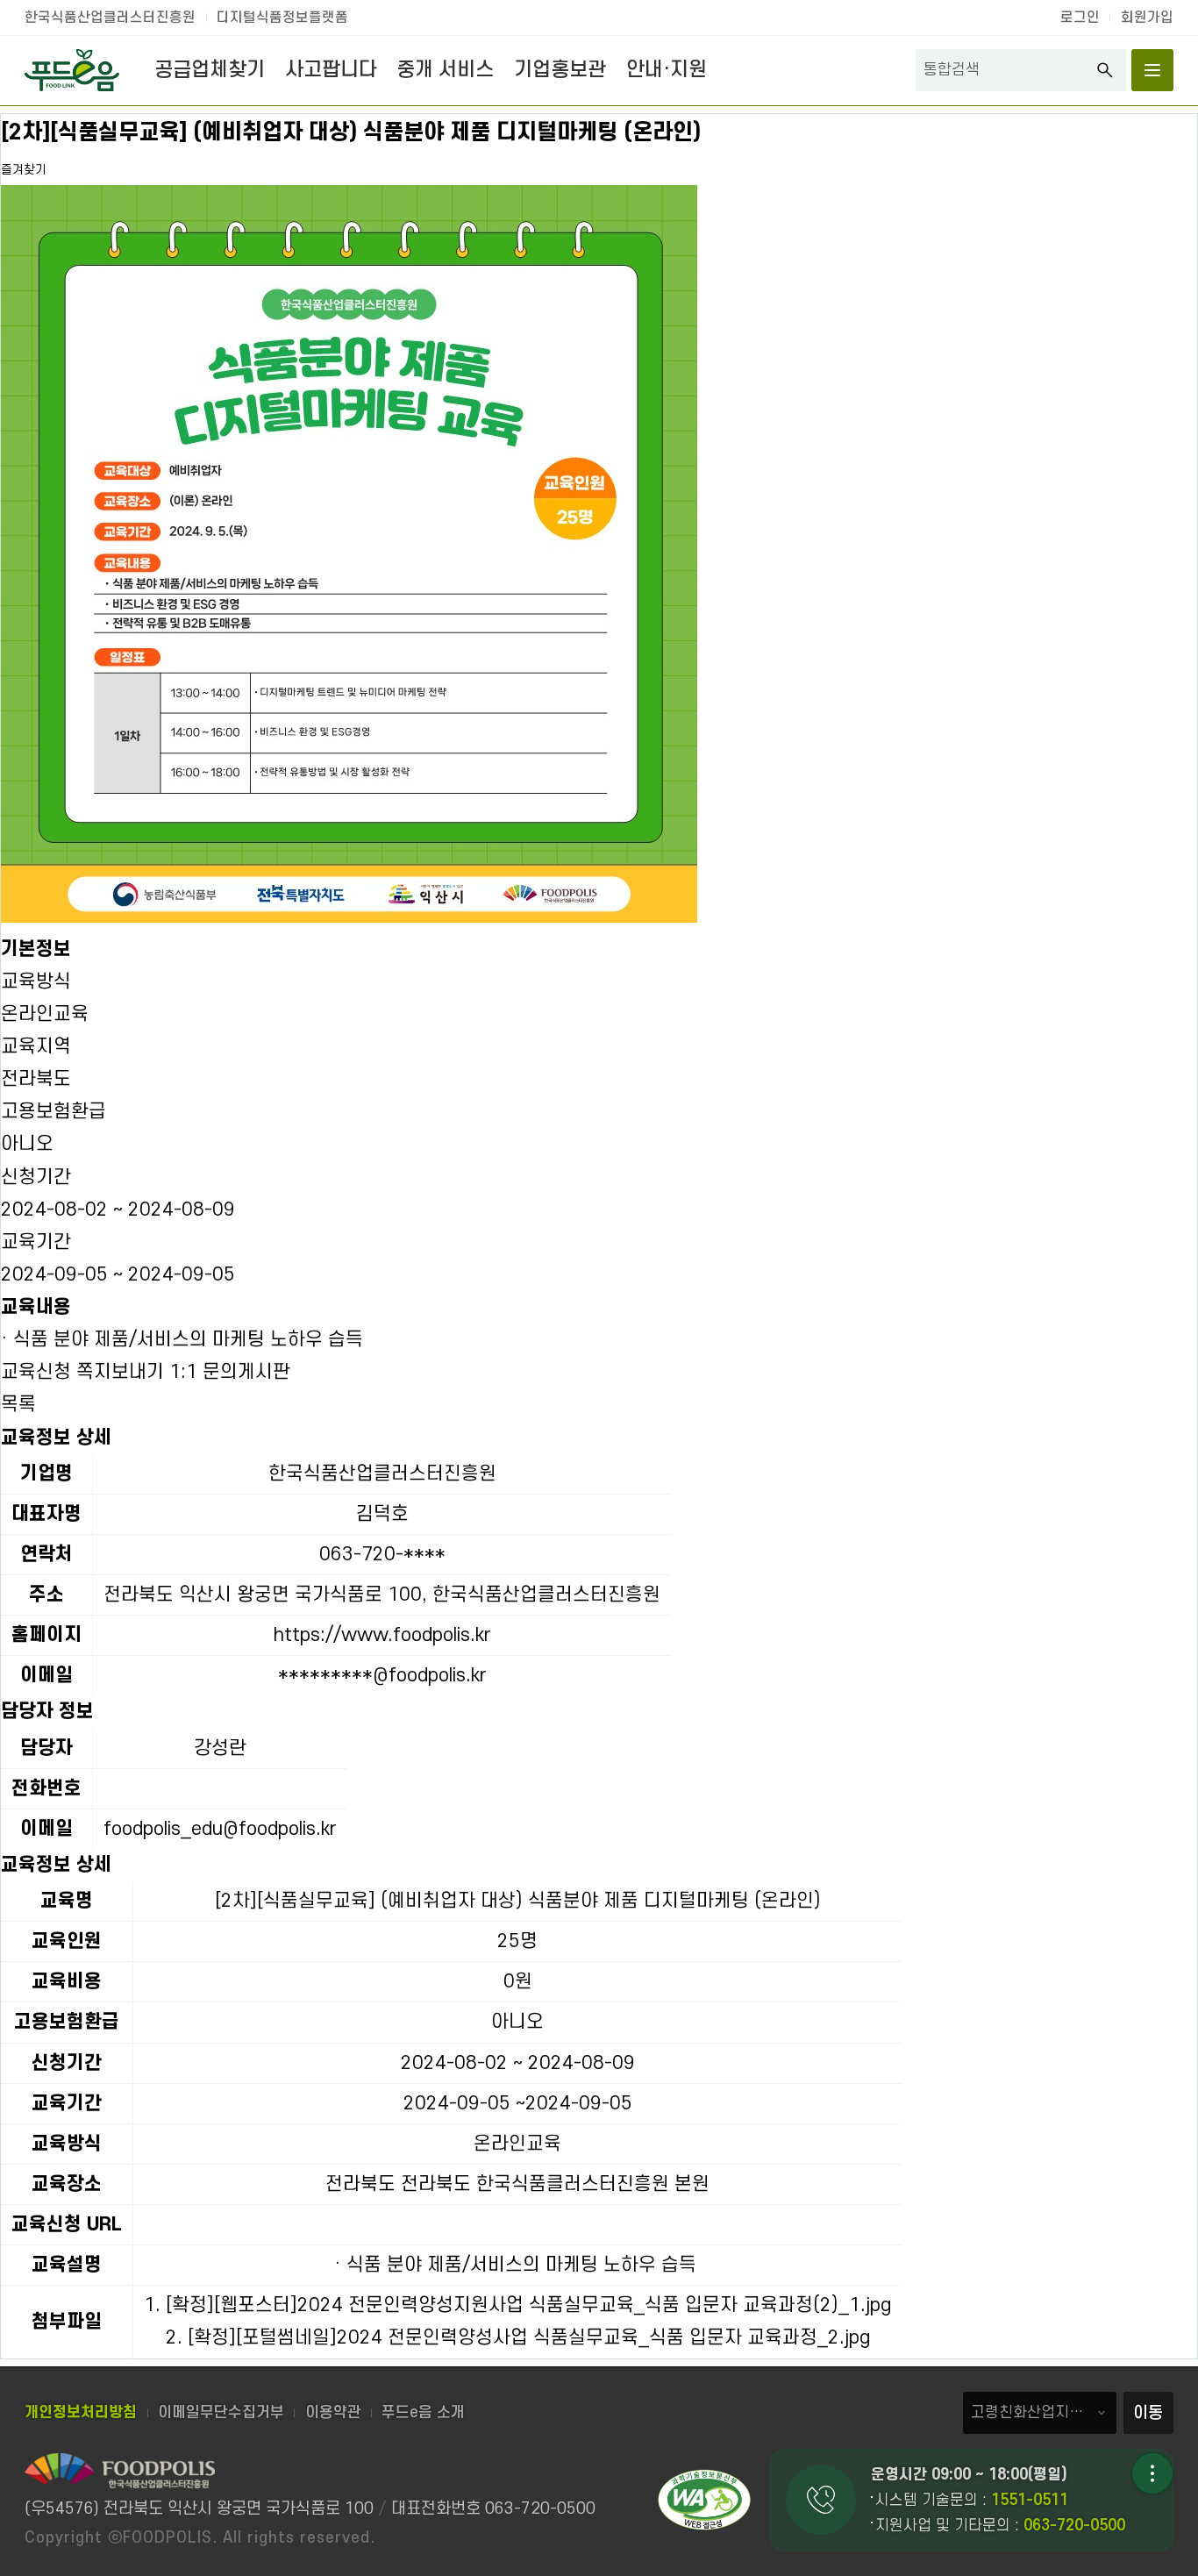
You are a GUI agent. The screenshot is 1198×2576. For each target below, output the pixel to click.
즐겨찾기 (24, 170)
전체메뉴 (1152, 70)
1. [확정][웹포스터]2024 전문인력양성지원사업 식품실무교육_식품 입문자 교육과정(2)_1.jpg (517, 2305)
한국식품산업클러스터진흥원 (110, 18)
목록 (18, 1404)
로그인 (1080, 18)
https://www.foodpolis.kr (382, 1635)
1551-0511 (1030, 2500)
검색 (1105, 70)
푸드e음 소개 (423, 2412)
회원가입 (1147, 18)
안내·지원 (667, 70)
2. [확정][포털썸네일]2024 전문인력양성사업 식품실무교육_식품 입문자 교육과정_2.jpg (518, 2337)
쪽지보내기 (120, 1372)
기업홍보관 (560, 70)
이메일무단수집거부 (221, 2412)
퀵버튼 (1152, 2473)
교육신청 (36, 1372)
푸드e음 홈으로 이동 (72, 70)
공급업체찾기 (210, 70)
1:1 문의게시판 (230, 1372)
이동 (1148, 2413)
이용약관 (333, 2412)
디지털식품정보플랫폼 (282, 18)
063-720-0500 (1074, 2526)
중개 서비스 (445, 70)
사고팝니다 (331, 70)
